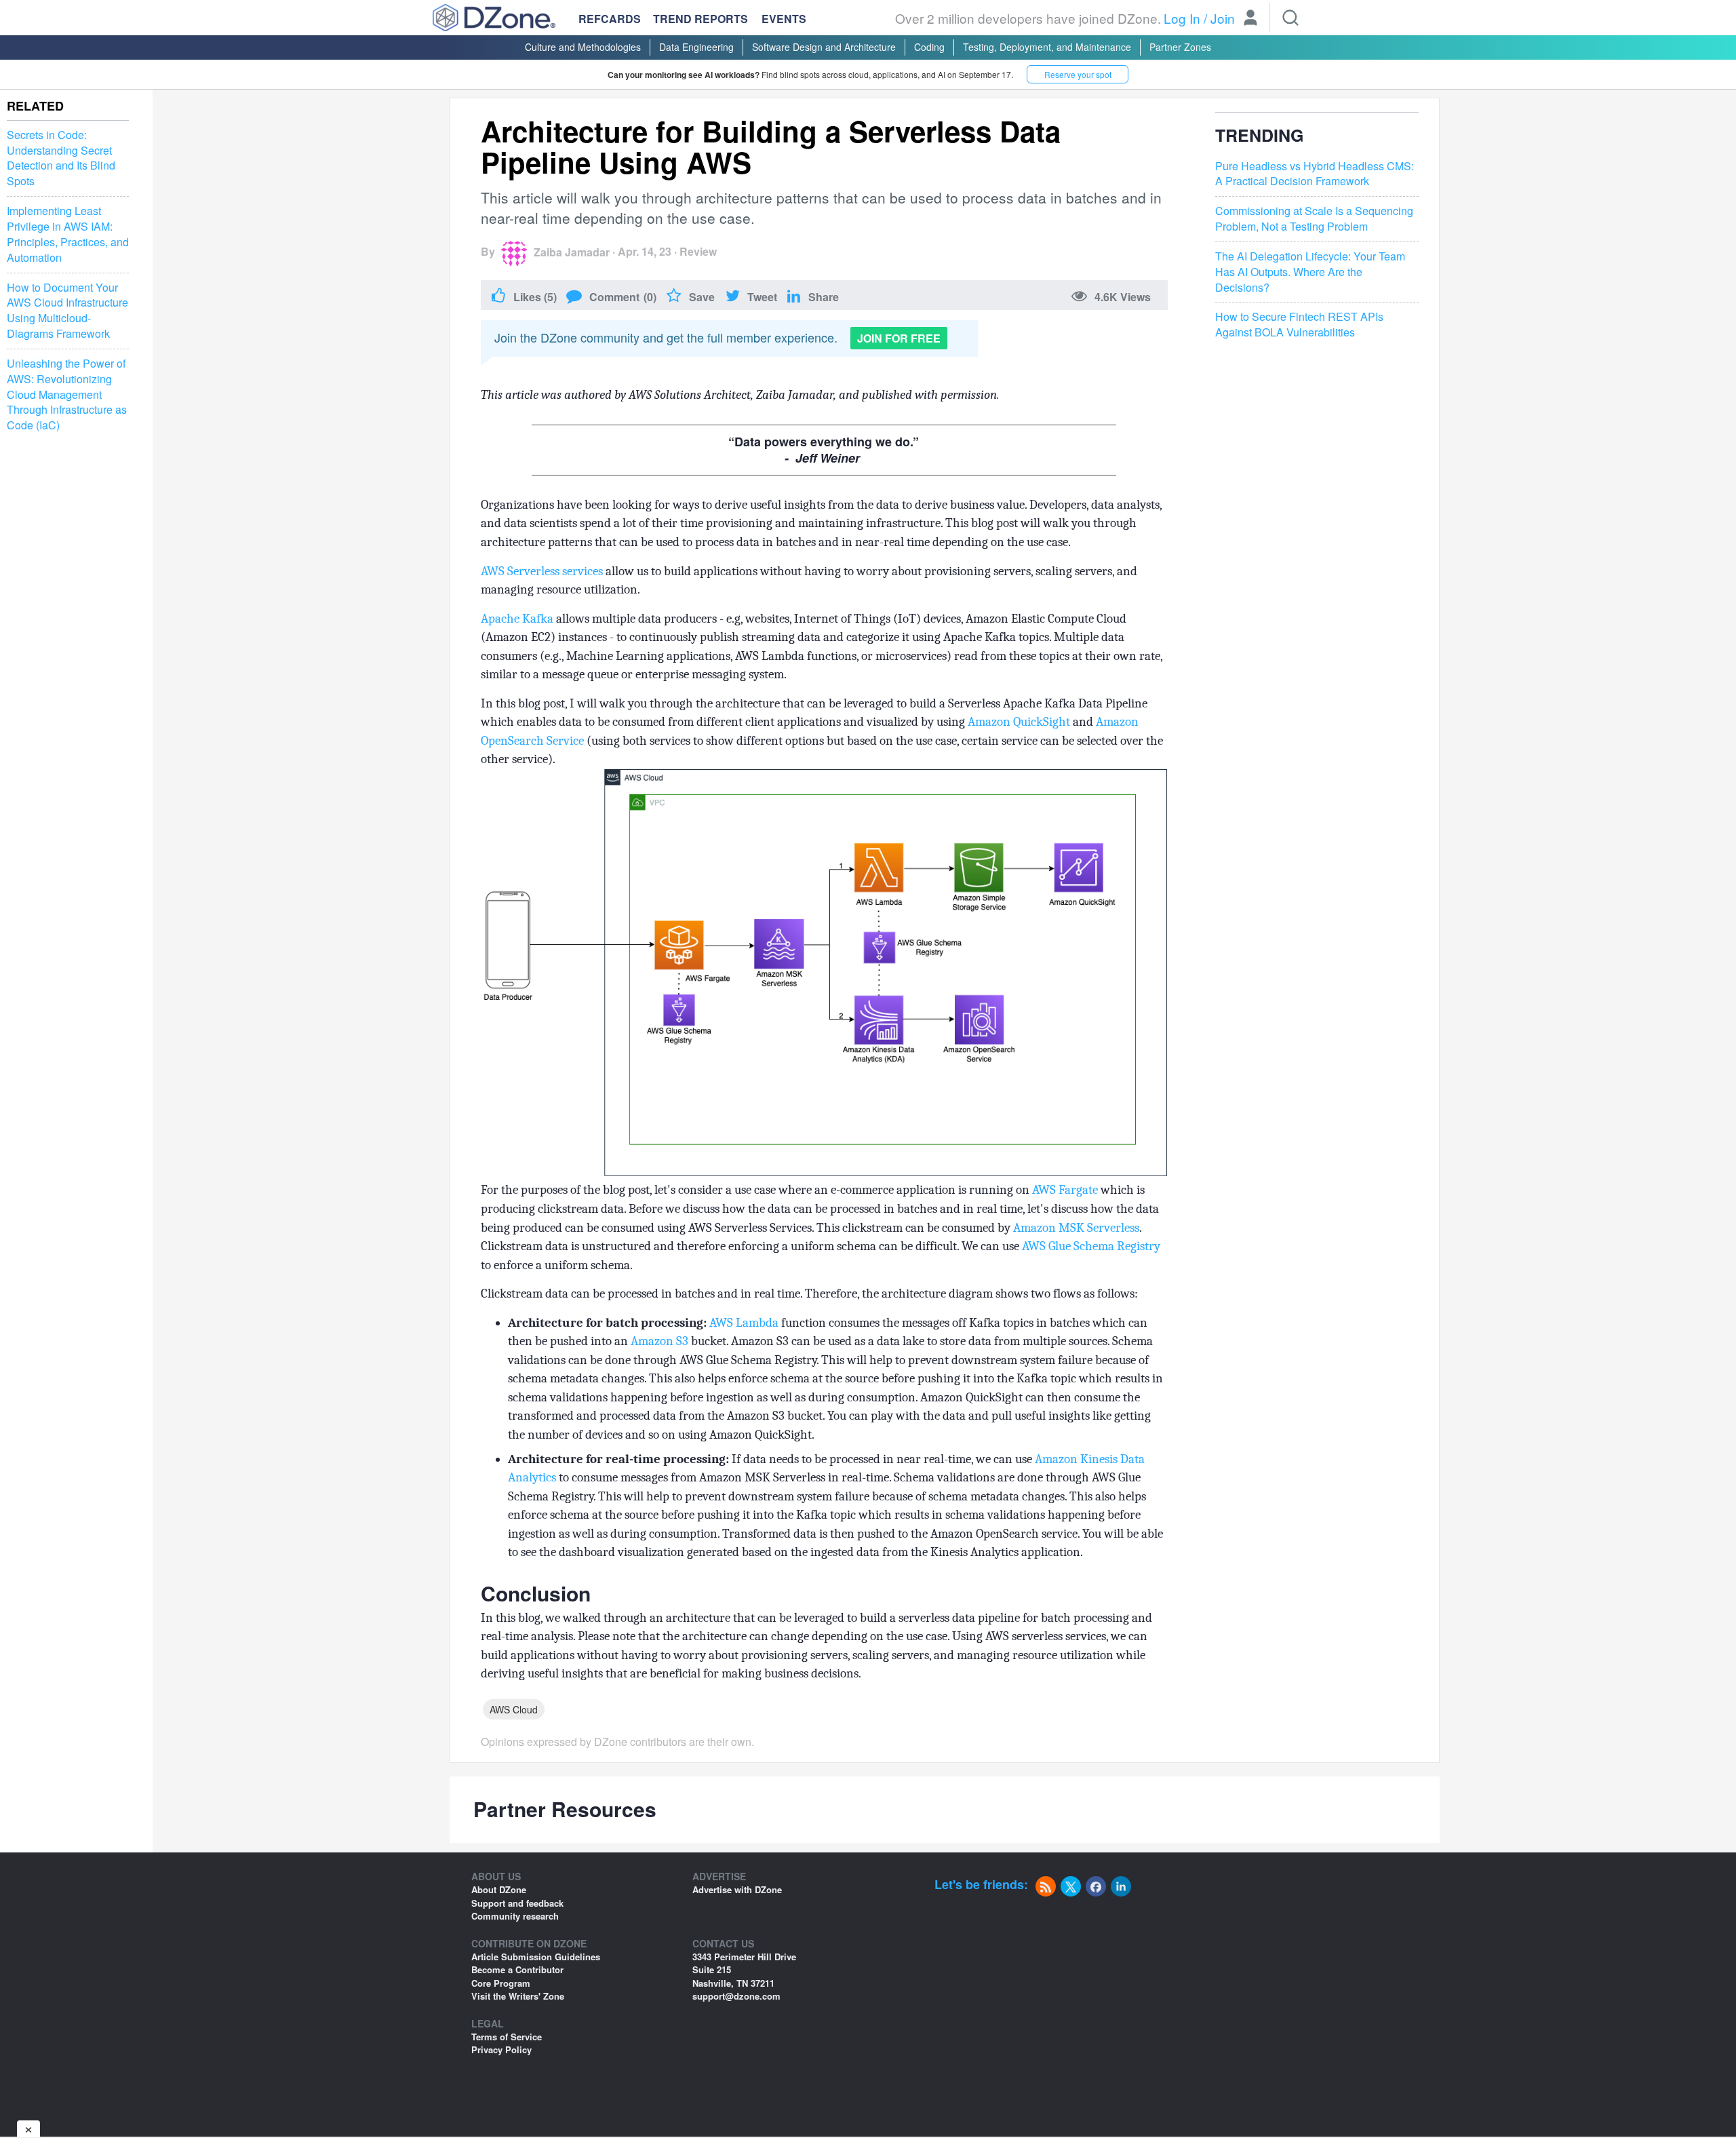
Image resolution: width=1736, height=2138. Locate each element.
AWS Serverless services (542, 571)
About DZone (499, 1889)
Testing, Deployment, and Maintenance (1047, 47)
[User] (1250, 19)
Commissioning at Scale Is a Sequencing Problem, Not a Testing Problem (1314, 219)
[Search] (1290, 18)
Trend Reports (701, 19)
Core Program (501, 1983)
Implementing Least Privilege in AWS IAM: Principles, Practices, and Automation (68, 234)
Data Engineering (696, 47)
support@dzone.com (736, 1996)
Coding (929, 47)
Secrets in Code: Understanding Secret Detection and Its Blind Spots (61, 158)
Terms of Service (507, 2037)
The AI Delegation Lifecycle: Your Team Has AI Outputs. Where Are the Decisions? (1310, 272)
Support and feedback (517, 1903)
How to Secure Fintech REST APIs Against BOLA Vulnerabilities (1299, 325)
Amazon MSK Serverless (1076, 1228)
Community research (515, 1916)
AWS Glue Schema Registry (1091, 1246)
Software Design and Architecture (824, 47)
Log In (1182, 18)
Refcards (610, 19)
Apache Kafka (517, 619)
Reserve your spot (1078, 74)
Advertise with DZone (737, 1889)
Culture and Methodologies (583, 47)
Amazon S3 (659, 1341)
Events (784, 19)
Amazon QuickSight (1019, 722)
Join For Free (899, 338)
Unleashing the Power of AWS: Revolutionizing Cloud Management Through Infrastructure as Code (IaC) (67, 394)
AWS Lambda (744, 1323)
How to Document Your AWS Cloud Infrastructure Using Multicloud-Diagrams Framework (67, 311)
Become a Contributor (517, 1969)
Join (1223, 18)
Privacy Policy (501, 2049)
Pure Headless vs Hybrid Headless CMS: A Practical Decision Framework (1315, 174)
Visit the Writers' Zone (518, 1996)
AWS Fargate (1065, 1190)
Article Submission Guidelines (536, 1957)
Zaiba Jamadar (572, 252)
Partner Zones (1180, 47)
